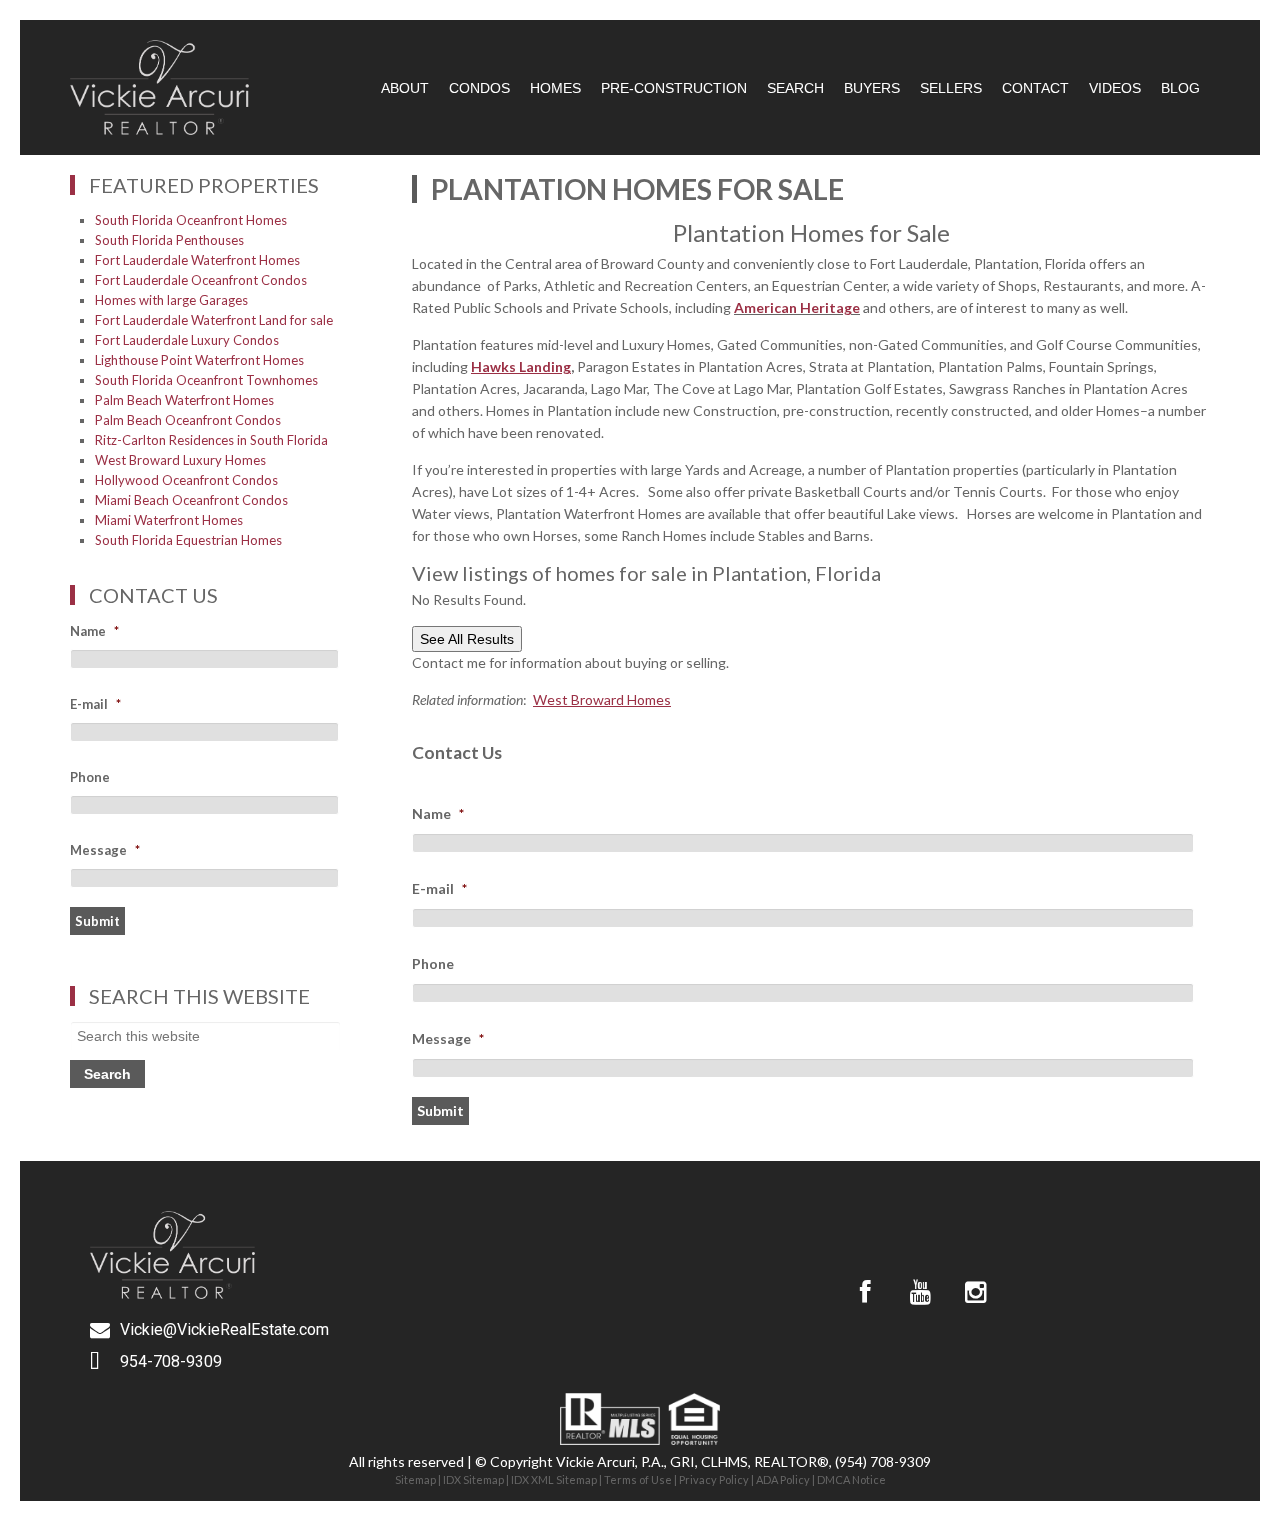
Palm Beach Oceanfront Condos (188, 420)
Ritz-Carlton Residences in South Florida (211, 440)
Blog (1180, 88)
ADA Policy (783, 1479)
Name (438, 813)
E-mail (439, 888)
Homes (555, 88)
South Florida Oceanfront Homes (191, 220)
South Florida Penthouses (169, 240)
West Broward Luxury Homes (180, 460)
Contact (1035, 88)
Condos (479, 88)
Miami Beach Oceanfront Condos (191, 500)
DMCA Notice (851, 1479)
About (405, 88)
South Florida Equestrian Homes (188, 540)
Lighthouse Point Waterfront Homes (199, 360)
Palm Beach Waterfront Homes (184, 400)
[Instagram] (975, 1292)
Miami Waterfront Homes (169, 520)
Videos (1115, 88)
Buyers (872, 88)
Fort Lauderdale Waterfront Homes (197, 260)
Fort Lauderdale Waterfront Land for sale (214, 320)
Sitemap (415, 1479)
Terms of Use (638, 1479)
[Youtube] (920, 1292)
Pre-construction (674, 88)
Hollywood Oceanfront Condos (186, 480)
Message (448, 1038)
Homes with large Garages (171, 300)
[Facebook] (865, 1292)
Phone (433, 963)
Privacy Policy (714, 1479)
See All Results (467, 639)
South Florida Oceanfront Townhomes (206, 380)
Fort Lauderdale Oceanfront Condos (201, 280)
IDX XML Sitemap (554, 1479)
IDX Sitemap (473, 1479)
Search (795, 88)
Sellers (951, 88)
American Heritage (797, 307)
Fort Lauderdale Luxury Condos (187, 340)
